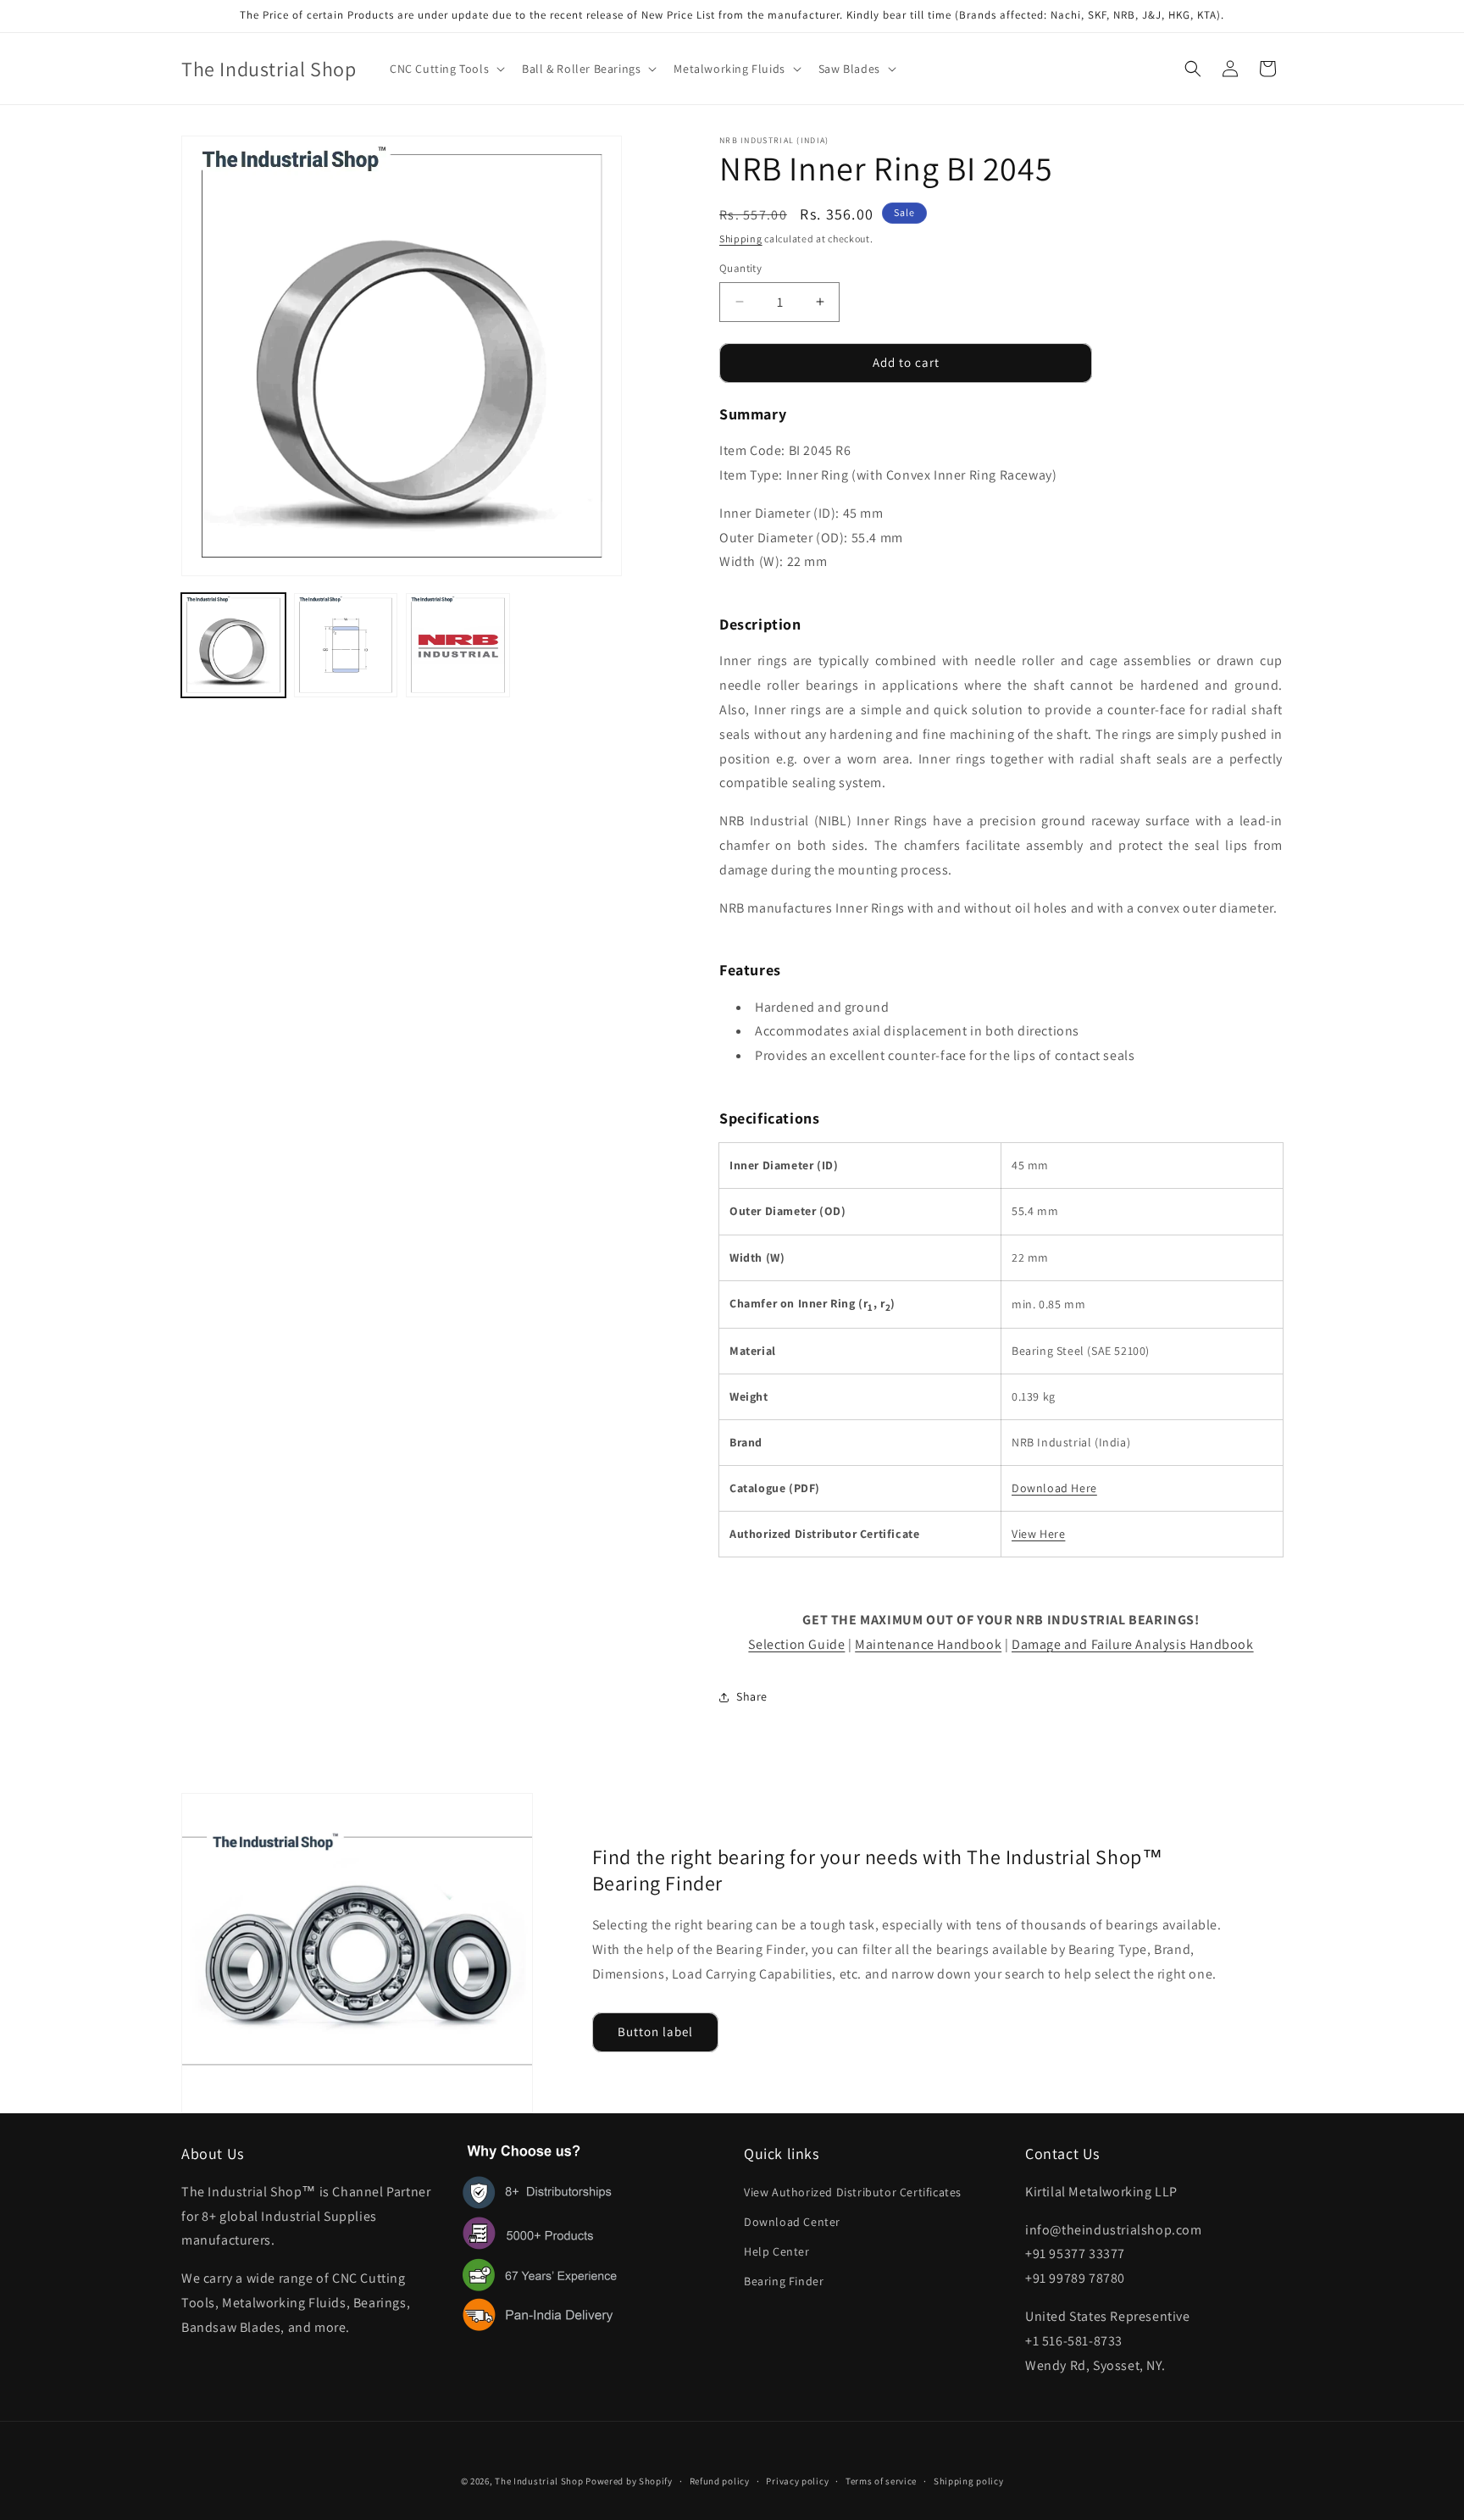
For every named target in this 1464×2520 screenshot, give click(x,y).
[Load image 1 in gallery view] (233, 645)
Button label (655, 2032)
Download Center (792, 2222)
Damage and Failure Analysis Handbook (1133, 1644)
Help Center (777, 2251)
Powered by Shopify (629, 2481)
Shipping (741, 239)
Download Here (1054, 1488)
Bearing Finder (784, 2282)
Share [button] (752, 1696)
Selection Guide (796, 1644)
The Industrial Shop (539, 2481)
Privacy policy (797, 2480)
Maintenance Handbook (928, 1644)
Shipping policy (969, 2480)
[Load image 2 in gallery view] (346, 645)
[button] (446, 69)
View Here (1038, 1534)
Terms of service (881, 2480)
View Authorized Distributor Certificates (853, 2192)
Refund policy (720, 2480)
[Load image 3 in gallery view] (458, 645)
